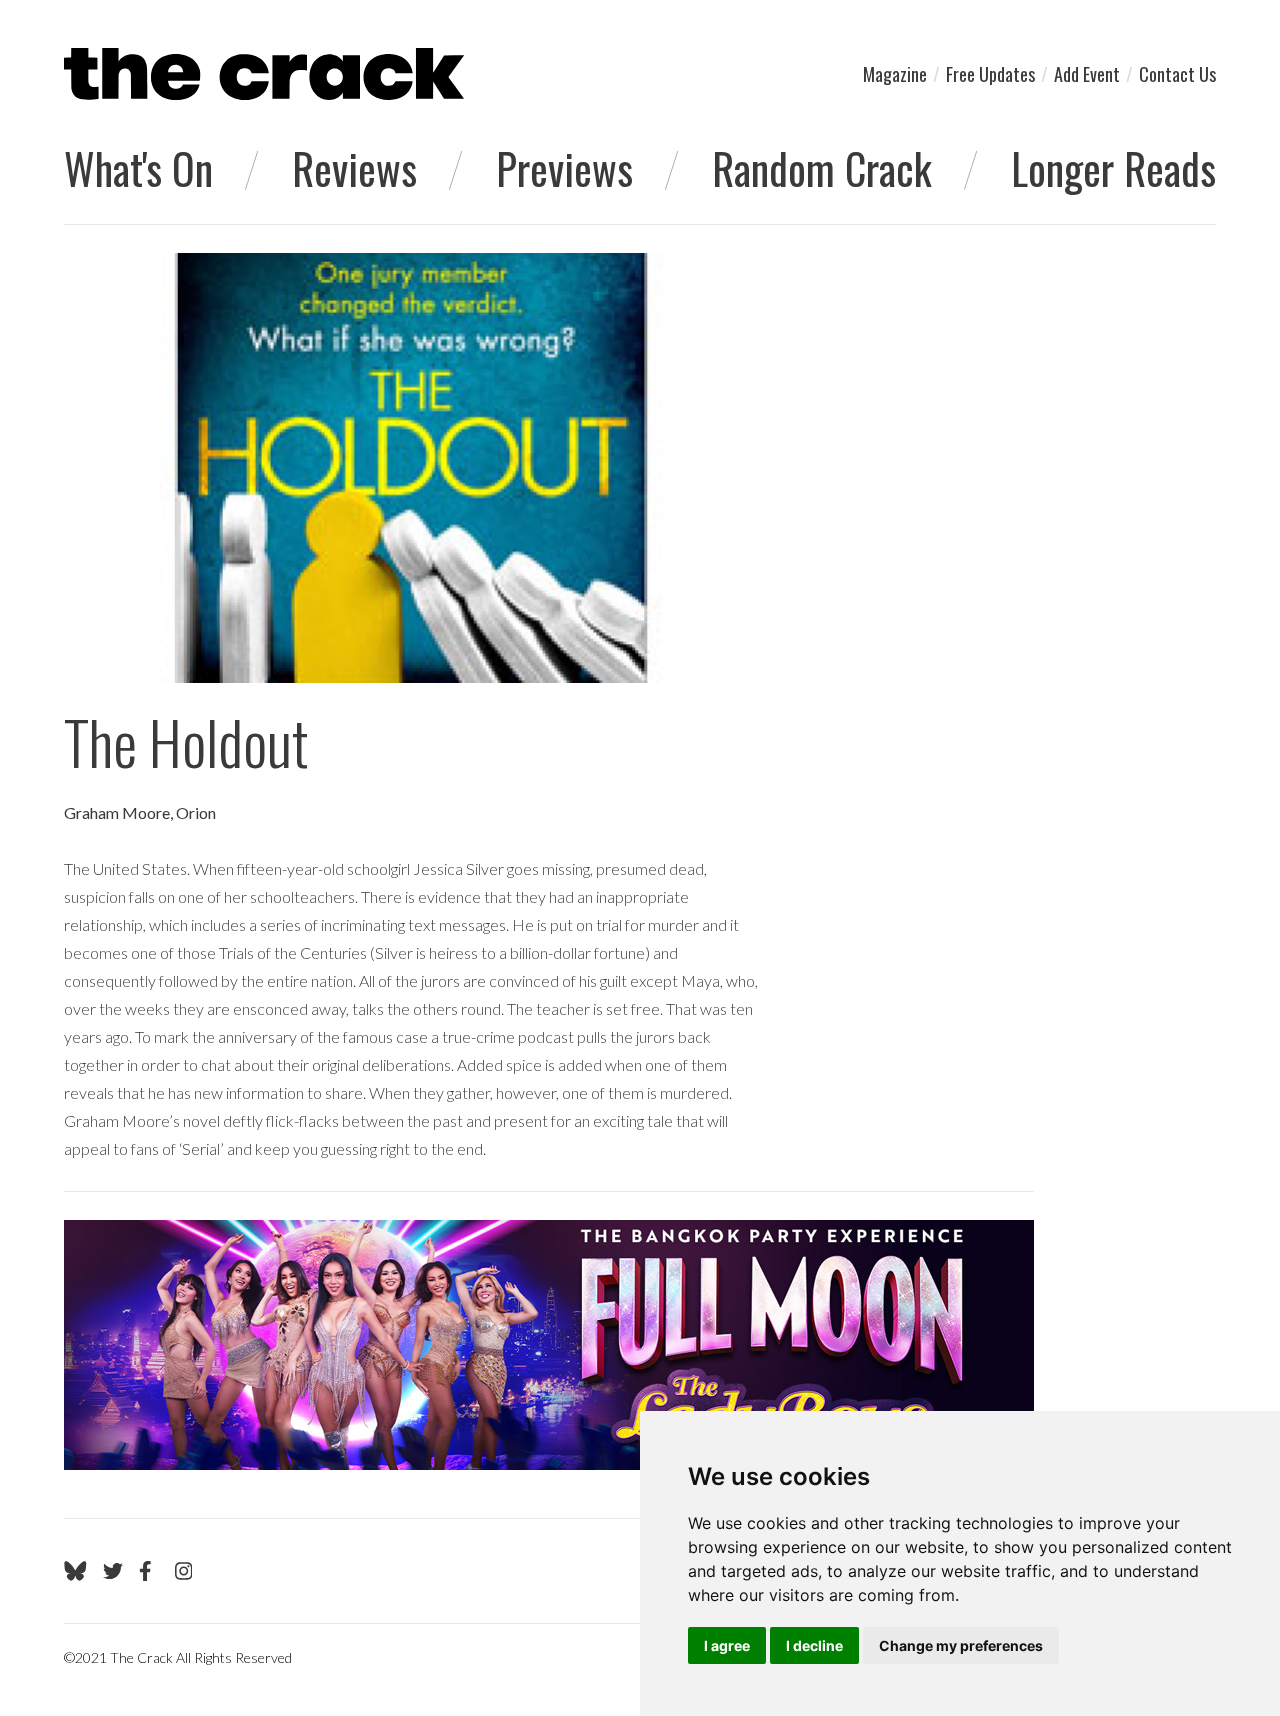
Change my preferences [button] (961, 1645)
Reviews (354, 168)
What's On (138, 168)
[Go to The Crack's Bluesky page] (75, 1571)
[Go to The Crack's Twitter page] (113, 1571)
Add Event (1087, 74)
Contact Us (1177, 74)
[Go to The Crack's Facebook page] (149, 1571)
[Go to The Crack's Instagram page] (184, 1571)
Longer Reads (1113, 168)
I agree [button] (727, 1645)
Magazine (895, 74)
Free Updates (990, 74)
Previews (564, 168)
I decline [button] (814, 1645)
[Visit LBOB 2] (549, 1345)
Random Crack (822, 168)
